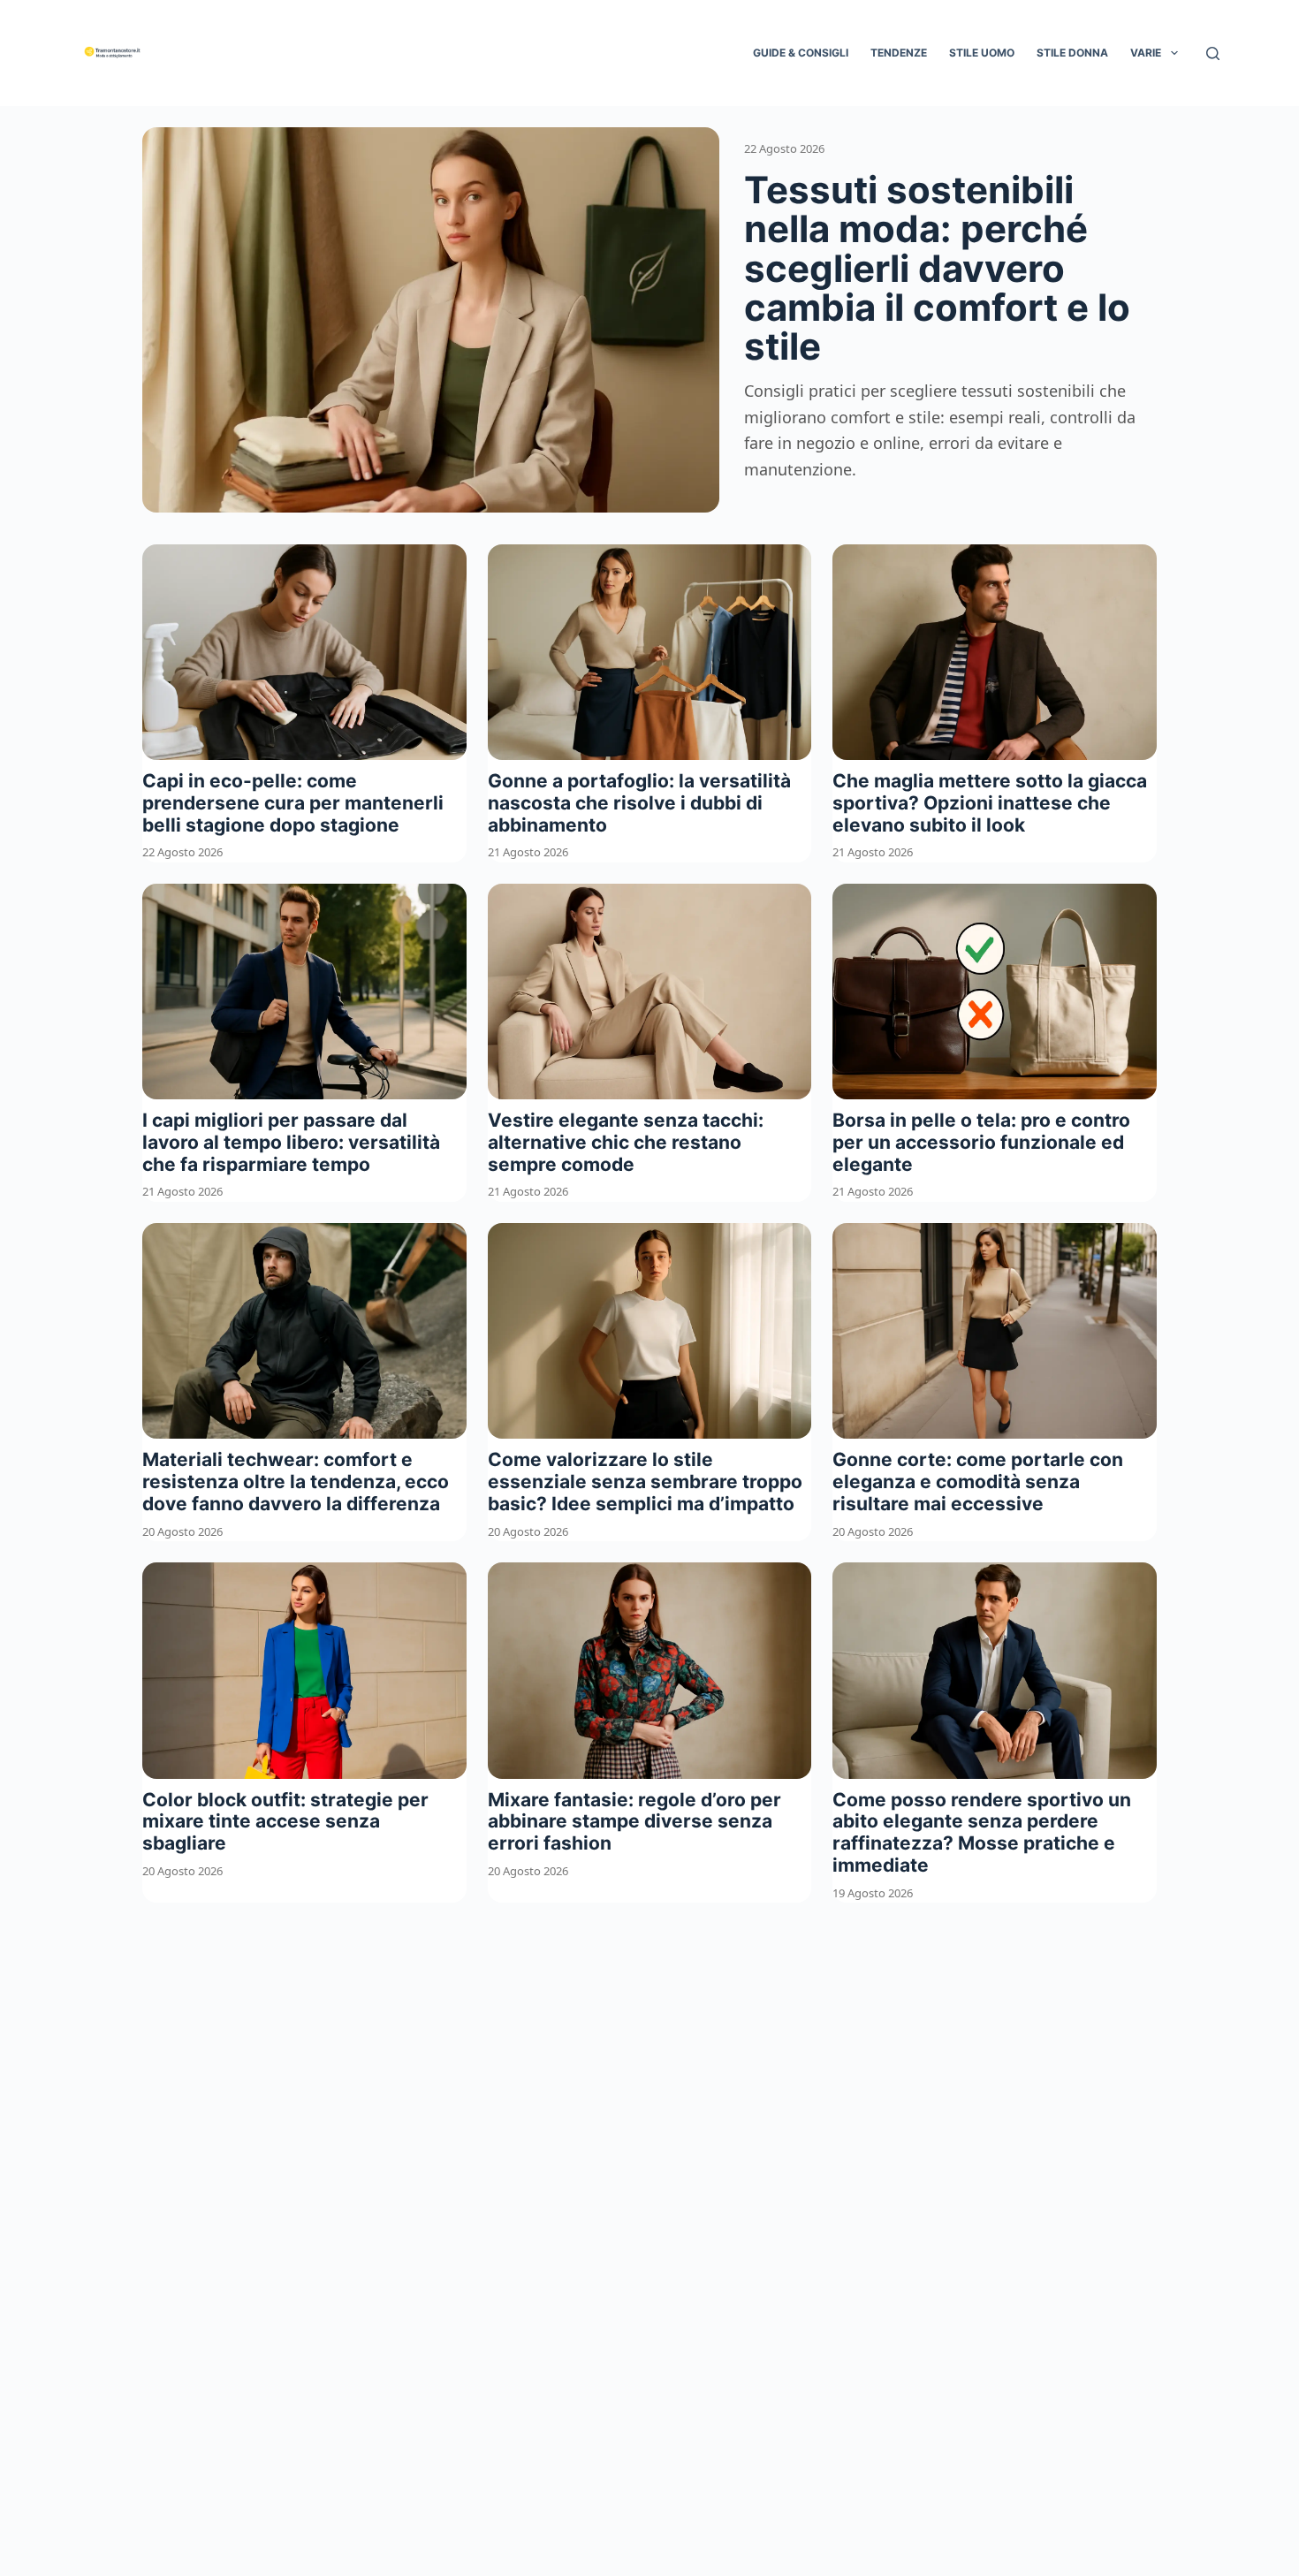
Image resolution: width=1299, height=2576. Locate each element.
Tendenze (899, 53)
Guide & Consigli (801, 53)
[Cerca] (1213, 53)
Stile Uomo (982, 53)
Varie (1146, 53)
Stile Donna (1072, 53)
